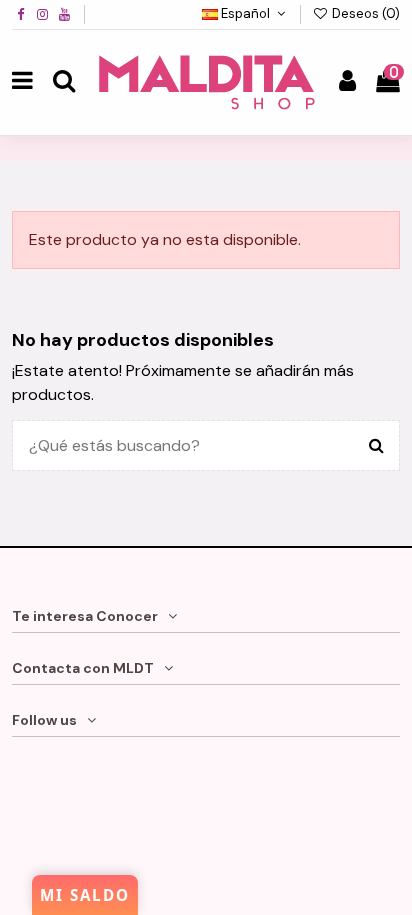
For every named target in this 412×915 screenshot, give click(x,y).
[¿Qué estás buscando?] (376, 446)
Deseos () (364, 13)
